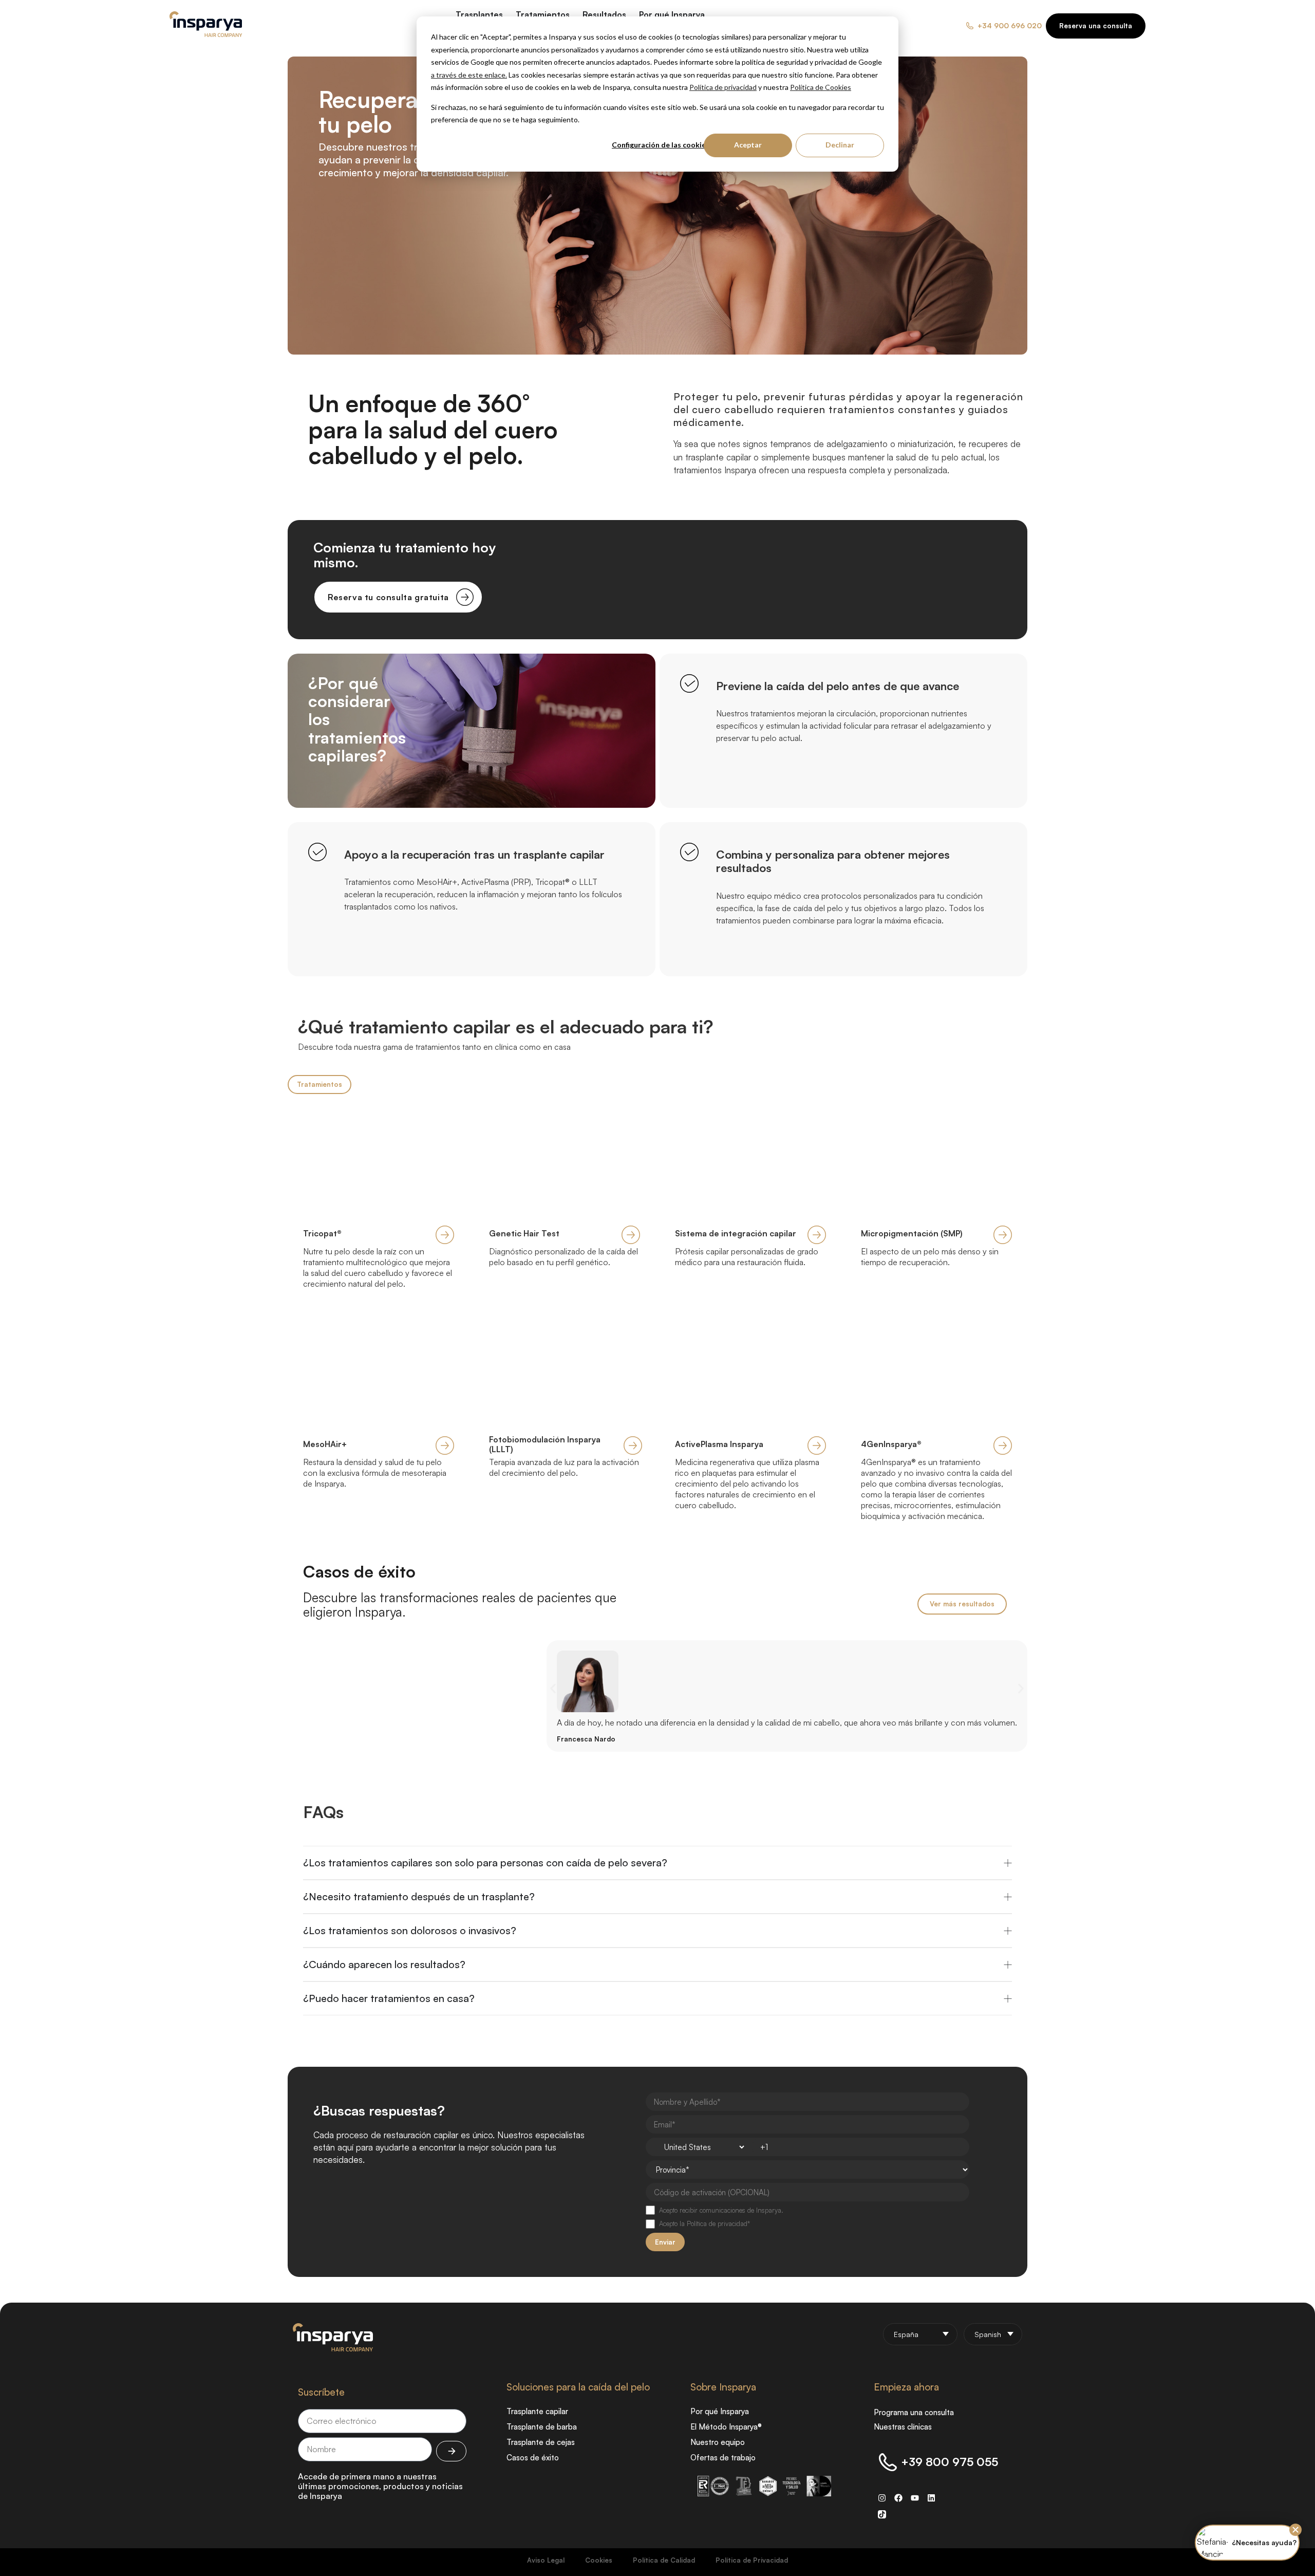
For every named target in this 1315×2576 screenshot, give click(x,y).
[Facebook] (898, 2498)
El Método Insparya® (726, 2427)
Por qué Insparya (720, 2411)
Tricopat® (322, 1233)
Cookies (599, 2560)
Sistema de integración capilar (736, 1233)
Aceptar (748, 145)
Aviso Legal (546, 2560)
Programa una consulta (914, 2412)
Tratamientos (320, 1084)
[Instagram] (882, 2498)
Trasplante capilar (537, 2411)
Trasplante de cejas (541, 2442)
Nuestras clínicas (903, 2427)
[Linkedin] (931, 2498)
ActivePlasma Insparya (719, 1444)
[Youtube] (915, 2498)
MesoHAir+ (325, 1444)
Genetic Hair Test (524, 1233)
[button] (553, 1688)
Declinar (840, 145)
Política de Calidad (664, 2560)
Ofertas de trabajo (723, 2458)
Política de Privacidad (752, 2560)
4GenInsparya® (891, 1444)
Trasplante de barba (542, 2427)
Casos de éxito (359, 1571)
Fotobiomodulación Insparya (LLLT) (545, 1444)
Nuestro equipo (718, 2442)
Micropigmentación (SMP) (912, 1233)
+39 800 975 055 (950, 2462)
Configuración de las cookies (661, 145)
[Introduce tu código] (451, 2451)
